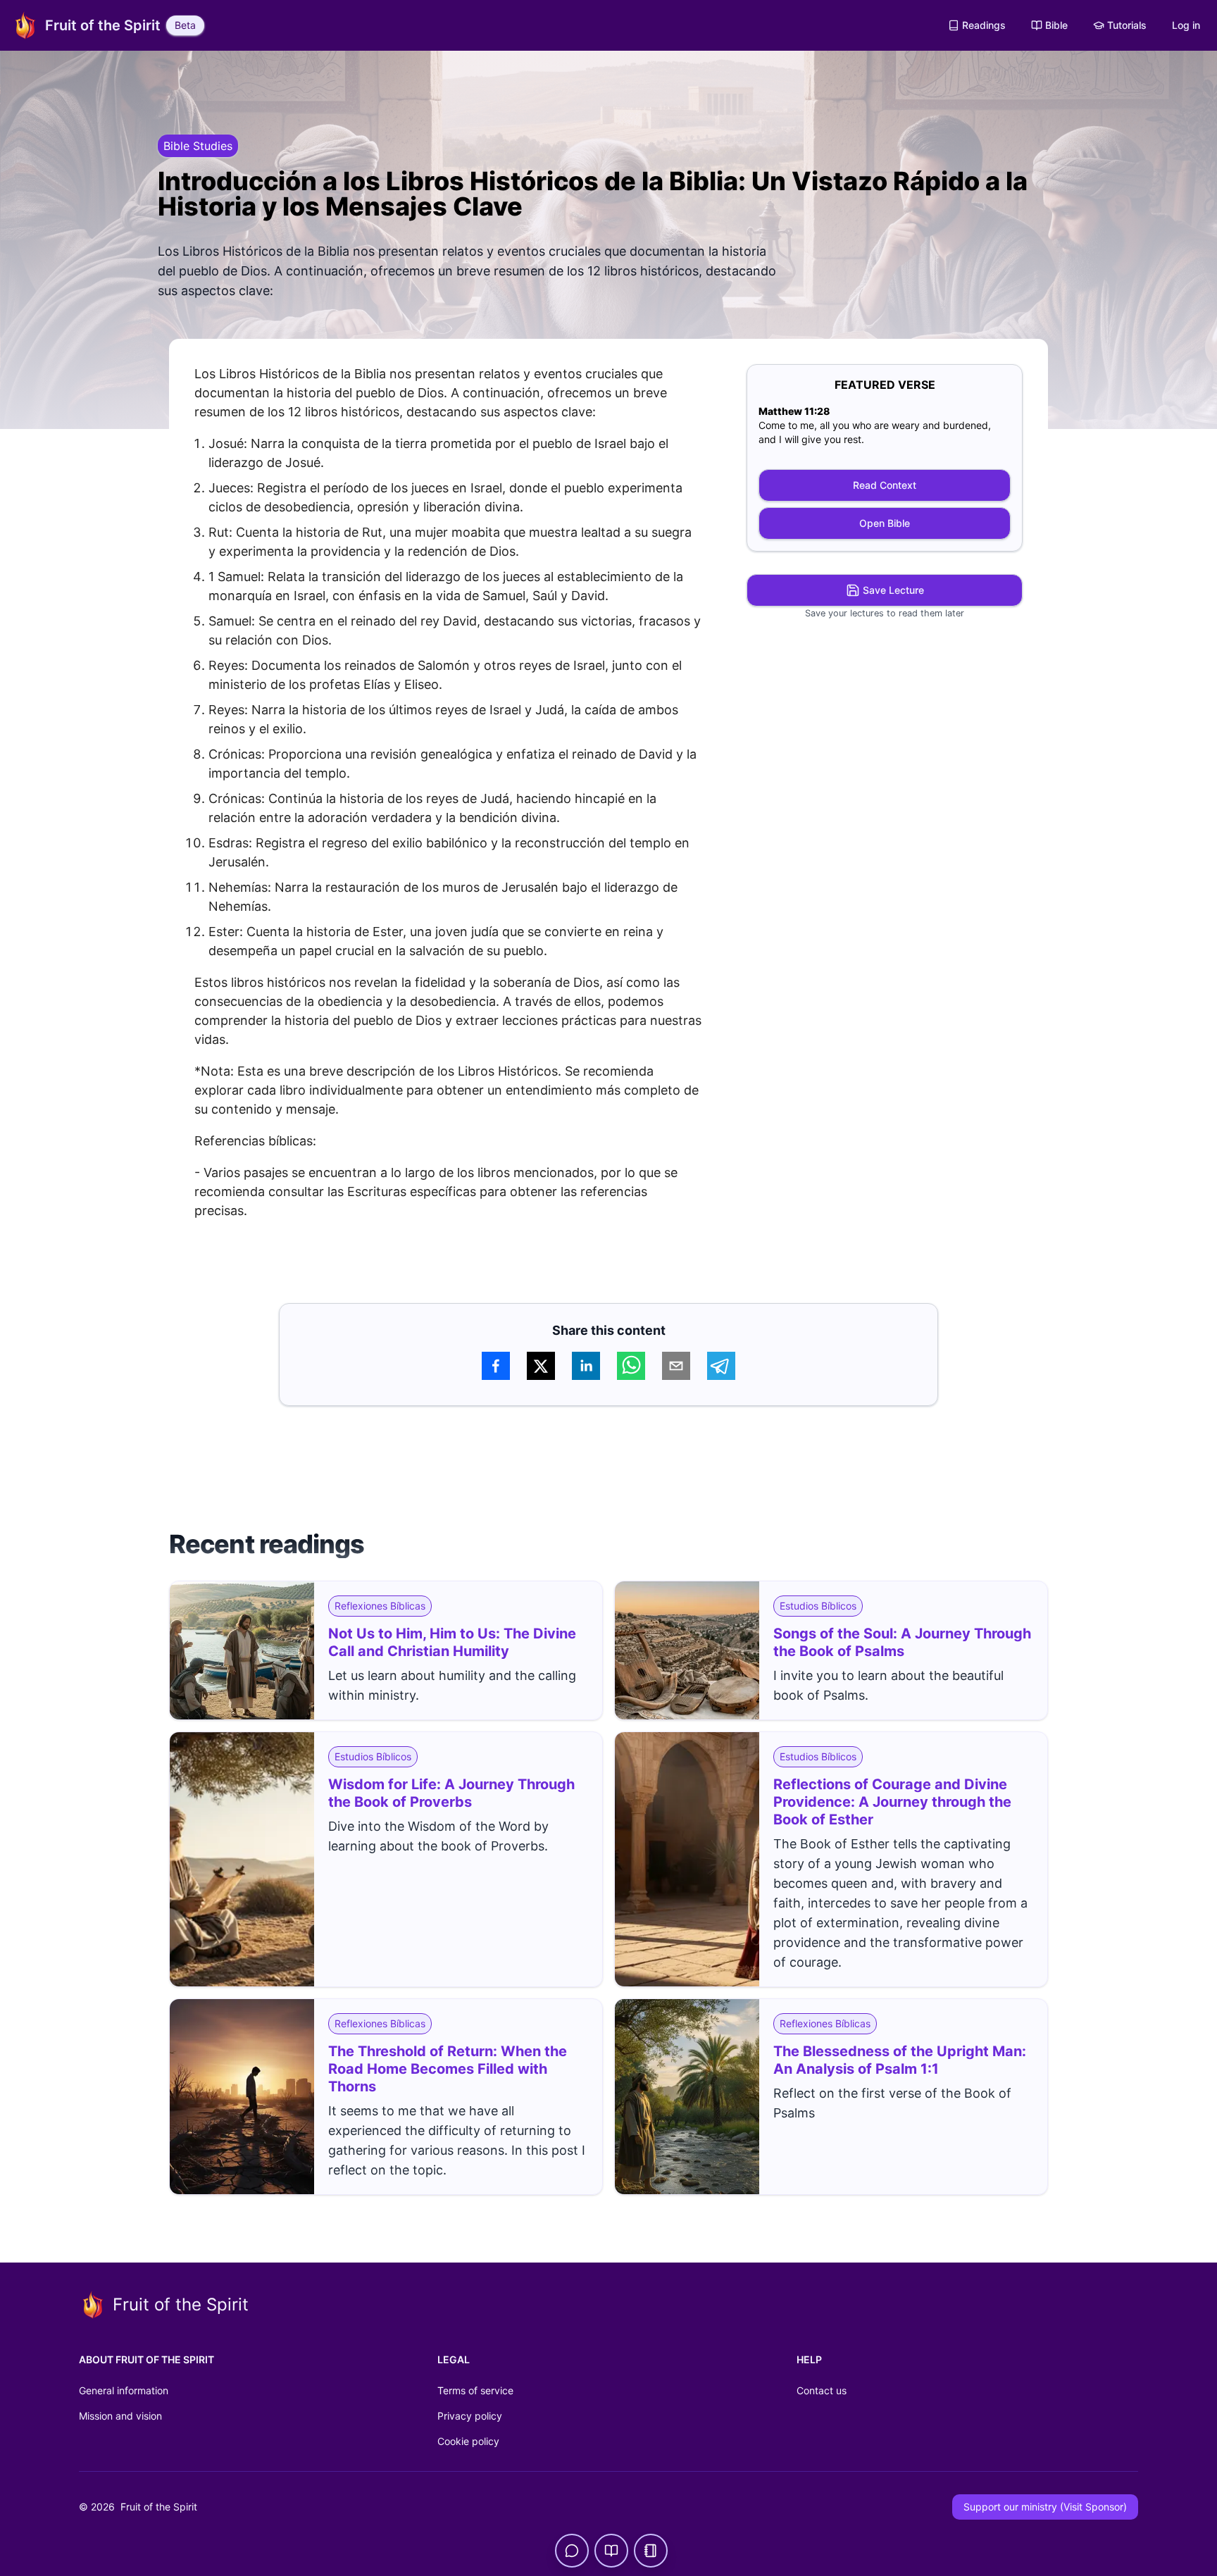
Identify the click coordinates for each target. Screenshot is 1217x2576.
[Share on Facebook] (496, 1366)
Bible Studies (198, 146)
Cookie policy (468, 2441)
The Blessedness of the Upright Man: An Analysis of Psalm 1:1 (900, 2060)
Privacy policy (470, 2416)
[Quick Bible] (611, 2551)
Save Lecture (893, 590)
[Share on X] (541, 1366)
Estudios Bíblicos (818, 1606)
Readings (984, 25)
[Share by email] (676, 1366)
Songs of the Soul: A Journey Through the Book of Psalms (902, 1642)
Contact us (822, 2390)
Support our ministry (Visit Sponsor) (1045, 2507)
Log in (1186, 25)
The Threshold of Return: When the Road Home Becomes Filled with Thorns (448, 2069)
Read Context (885, 485)
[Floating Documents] (651, 2551)
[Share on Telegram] (721, 1366)
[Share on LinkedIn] (586, 1366)
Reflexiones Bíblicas (380, 1606)
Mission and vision (120, 2416)
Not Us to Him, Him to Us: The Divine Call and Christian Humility (452, 1642)
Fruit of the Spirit (157, 2507)
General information (124, 2390)
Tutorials (1127, 25)
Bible (1056, 25)
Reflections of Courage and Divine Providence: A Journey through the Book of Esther (892, 1802)
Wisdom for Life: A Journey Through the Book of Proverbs (451, 1793)
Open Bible (885, 523)
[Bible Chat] (572, 2551)
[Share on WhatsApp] (631, 1366)
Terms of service (475, 2390)
